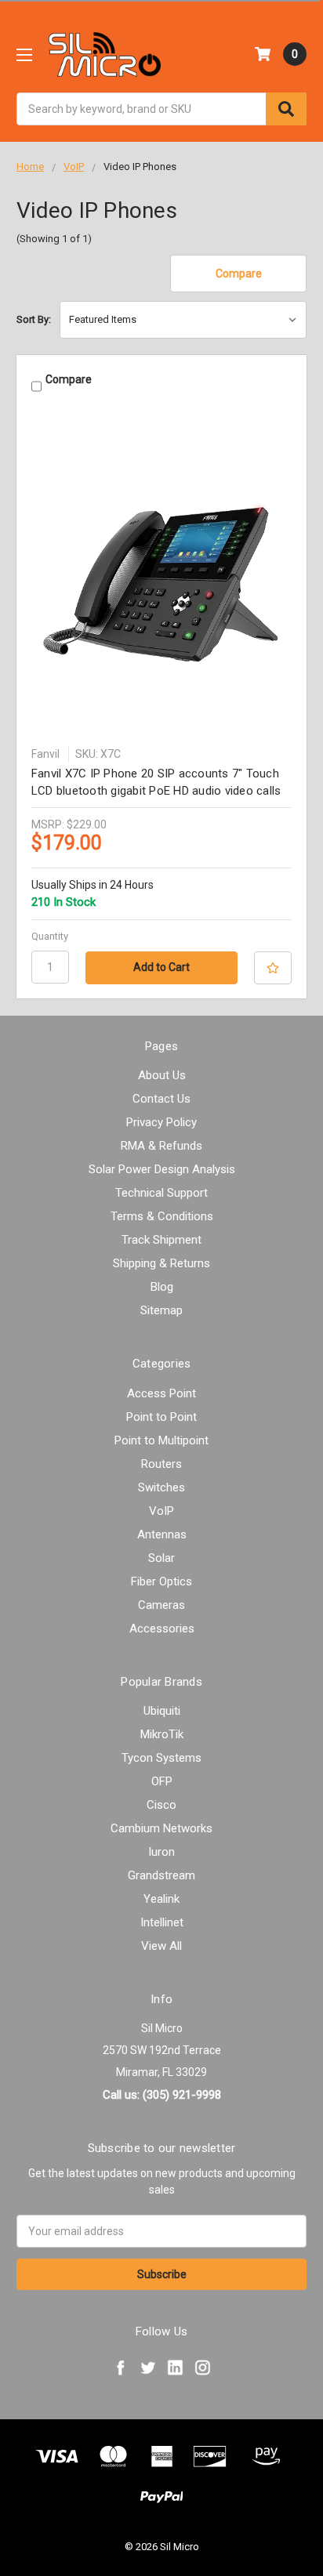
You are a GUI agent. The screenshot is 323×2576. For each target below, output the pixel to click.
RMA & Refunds (161, 1146)
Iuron (161, 1852)
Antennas (162, 1534)
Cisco (161, 1805)
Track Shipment (161, 1240)
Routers (161, 1464)
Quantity (50, 936)
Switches (161, 1487)
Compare (239, 274)
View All (161, 1946)
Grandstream (161, 1875)
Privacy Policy (161, 1122)
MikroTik (162, 1734)
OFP (162, 1781)
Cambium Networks (161, 1828)
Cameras (161, 1605)
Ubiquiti (162, 1711)
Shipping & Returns (161, 1263)
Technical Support (161, 1193)
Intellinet (162, 1922)
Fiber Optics (161, 1581)
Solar (161, 1558)
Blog (162, 1287)
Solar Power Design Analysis (162, 1169)
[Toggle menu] (24, 54)
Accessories (162, 1629)
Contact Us (161, 1099)
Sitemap (161, 1310)
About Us (162, 1075)
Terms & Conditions (162, 1216)
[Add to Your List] (273, 968)
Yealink (161, 1899)
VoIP (161, 1511)
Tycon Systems (161, 1758)
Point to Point (161, 1417)
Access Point (161, 1393)
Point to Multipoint (161, 1440)
